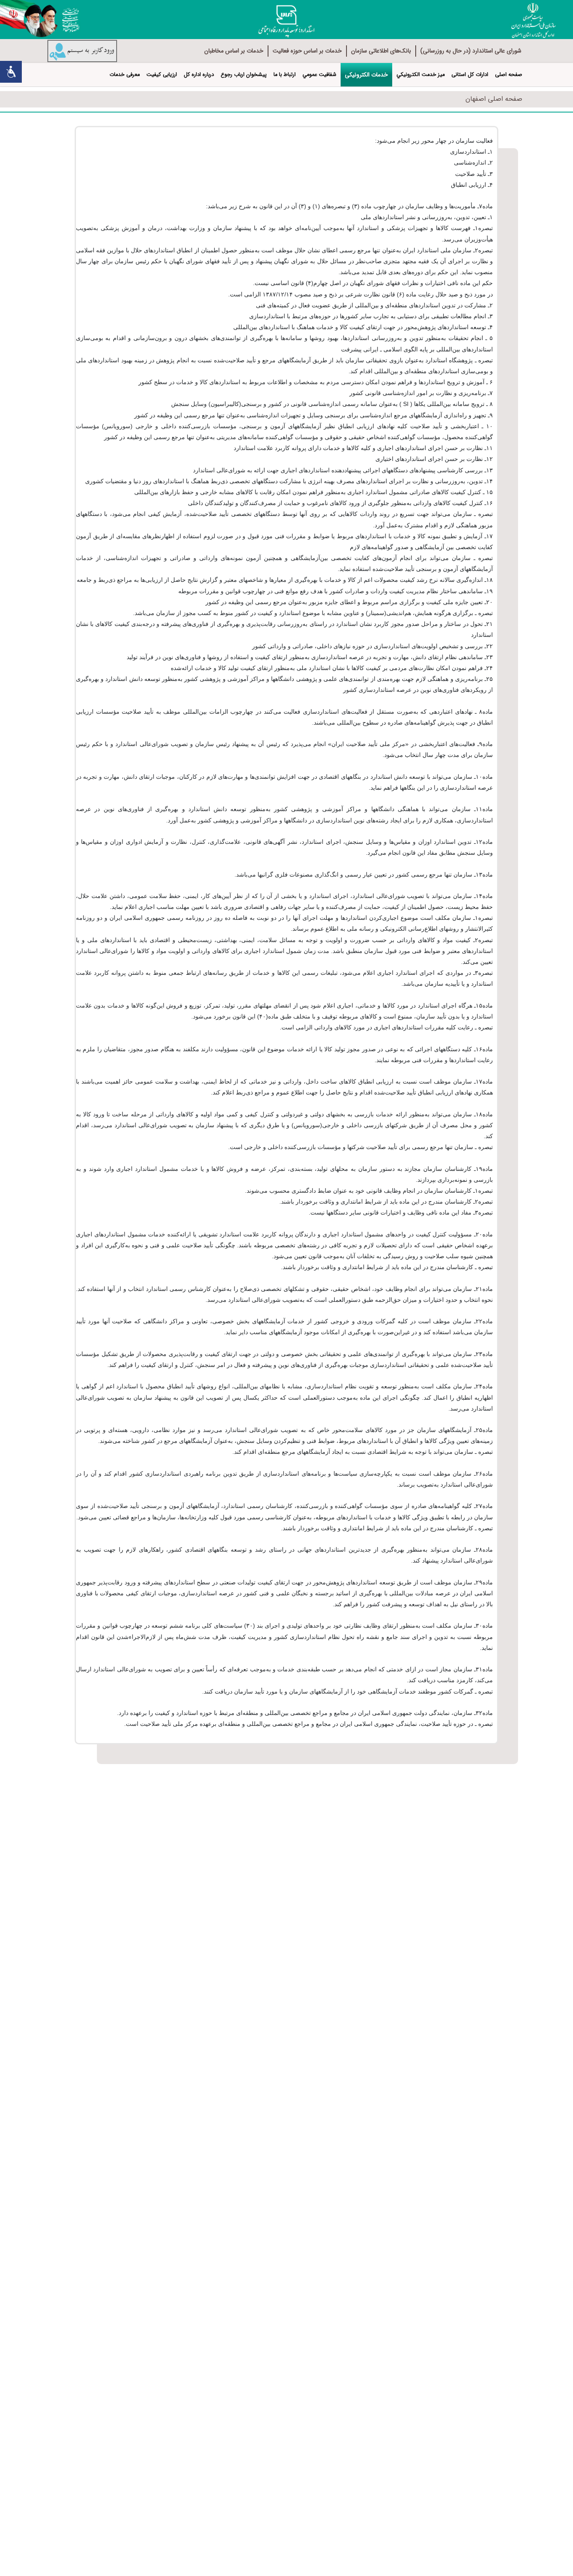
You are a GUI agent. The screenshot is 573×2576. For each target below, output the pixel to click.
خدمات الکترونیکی (366, 75)
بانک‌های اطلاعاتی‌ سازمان (381, 51)
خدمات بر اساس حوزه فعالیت (307, 51)
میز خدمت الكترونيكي (421, 75)
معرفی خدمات (125, 75)
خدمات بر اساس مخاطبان (234, 51)
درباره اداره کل (199, 75)
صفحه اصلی (509, 75)
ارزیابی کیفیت (162, 75)
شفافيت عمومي (319, 75)
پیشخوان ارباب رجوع (244, 75)
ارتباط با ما (285, 75)
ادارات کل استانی (470, 75)
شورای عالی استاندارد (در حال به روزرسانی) (471, 51)
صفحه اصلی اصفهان (494, 99)
